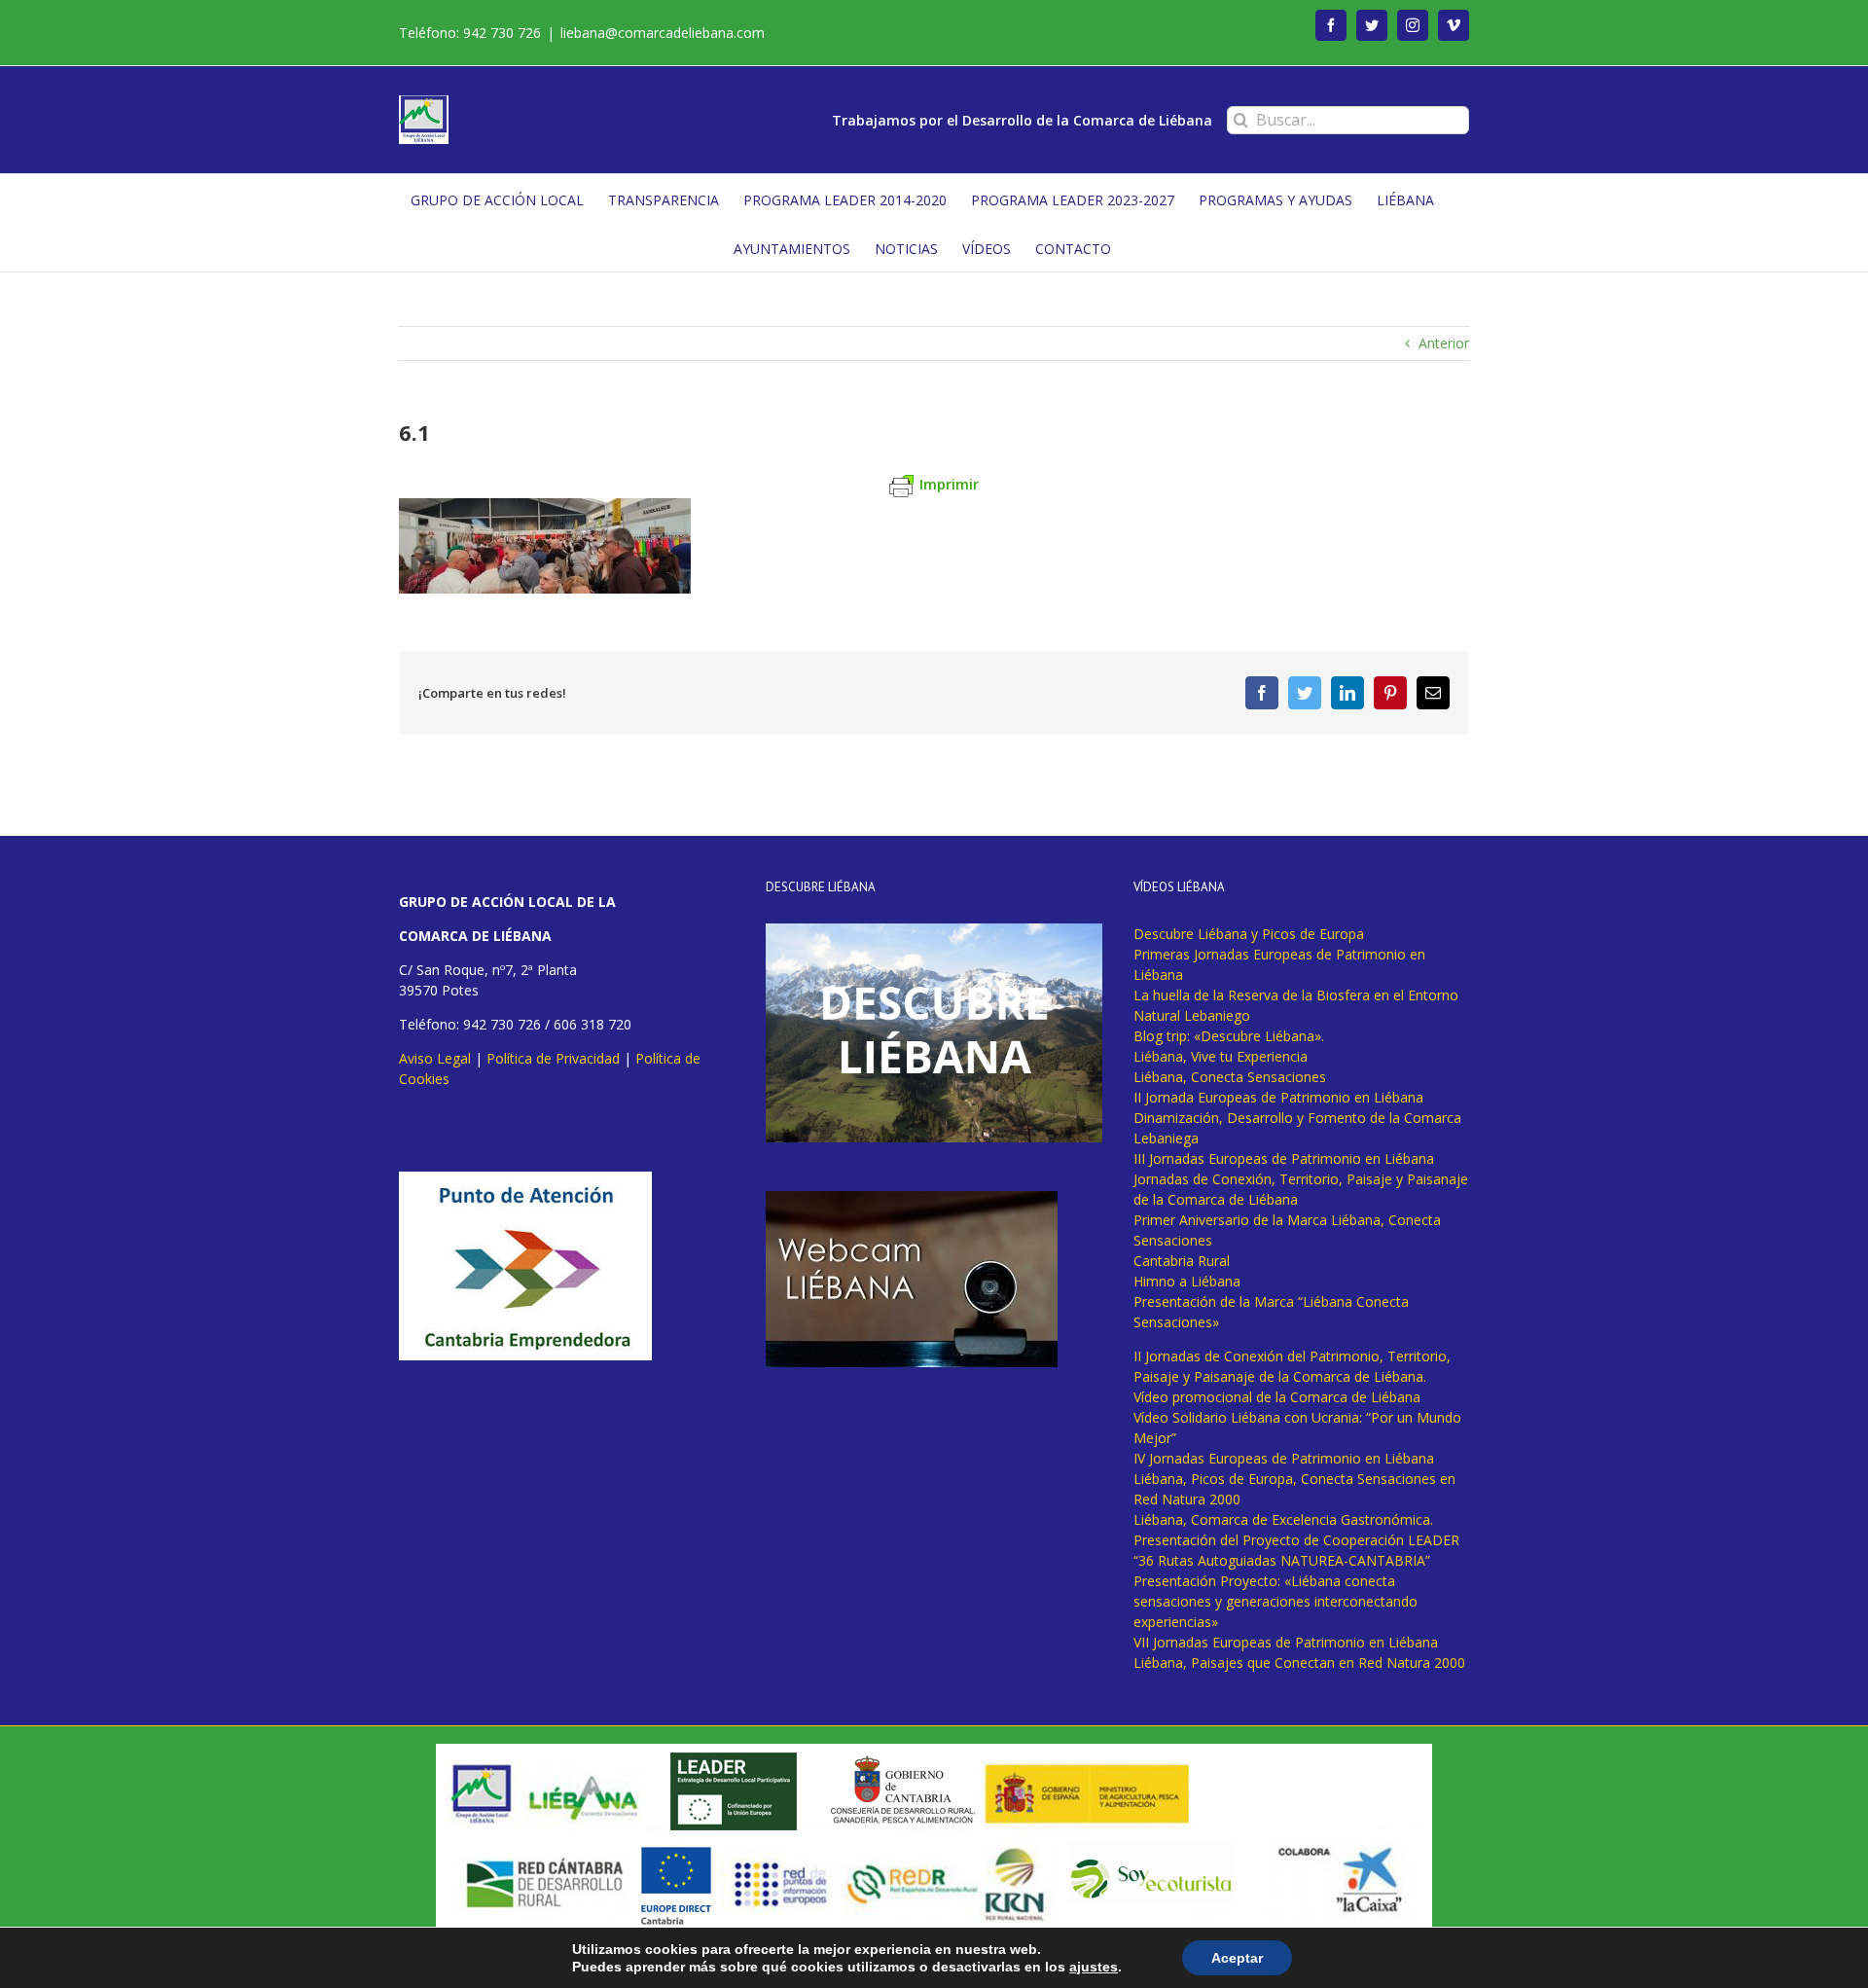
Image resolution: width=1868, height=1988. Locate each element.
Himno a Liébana (1187, 1281)
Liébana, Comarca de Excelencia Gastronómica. (1283, 1519)
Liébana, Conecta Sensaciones (1230, 1077)
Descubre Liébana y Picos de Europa (1249, 934)
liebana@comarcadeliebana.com (663, 33)
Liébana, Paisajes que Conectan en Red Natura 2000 (1299, 1663)
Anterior (1444, 343)
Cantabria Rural (1182, 1261)
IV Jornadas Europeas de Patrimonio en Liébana (1284, 1458)
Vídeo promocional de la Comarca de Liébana (1277, 1397)
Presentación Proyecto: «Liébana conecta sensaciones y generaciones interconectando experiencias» (1275, 1601)
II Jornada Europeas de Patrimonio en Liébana (1278, 1097)
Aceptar (1237, 1958)
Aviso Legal (435, 1058)
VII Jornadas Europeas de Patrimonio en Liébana (1286, 1642)
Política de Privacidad (553, 1058)
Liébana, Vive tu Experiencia (1221, 1056)
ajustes (1094, 1967)
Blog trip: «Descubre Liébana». (1229, 1036)
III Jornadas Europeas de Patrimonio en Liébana (1284, 1158)
